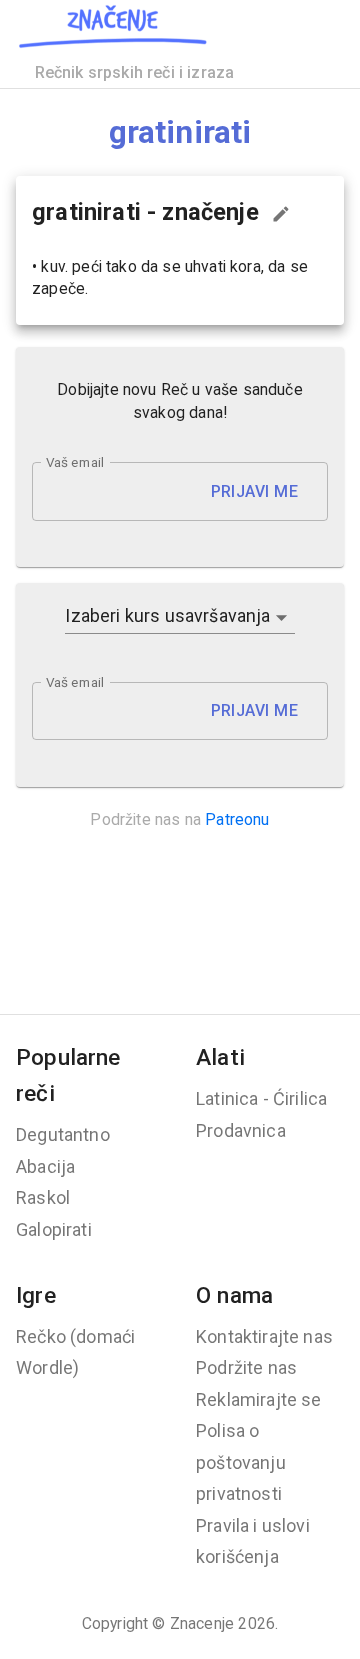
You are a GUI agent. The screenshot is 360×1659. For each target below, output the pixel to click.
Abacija (45, 1166)
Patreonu (237, 819)
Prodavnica (241, 1130)
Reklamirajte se (259, 1399)
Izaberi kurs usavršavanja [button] (167, 615)
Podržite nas (246, 1367)
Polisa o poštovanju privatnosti (241, 1462)
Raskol (43, 1197)
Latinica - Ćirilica (261, 1098)
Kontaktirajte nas (264, 1336)
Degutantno (63, 1134)
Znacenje (202, 1623)
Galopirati (54, 1229)
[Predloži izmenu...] (281, 214)
